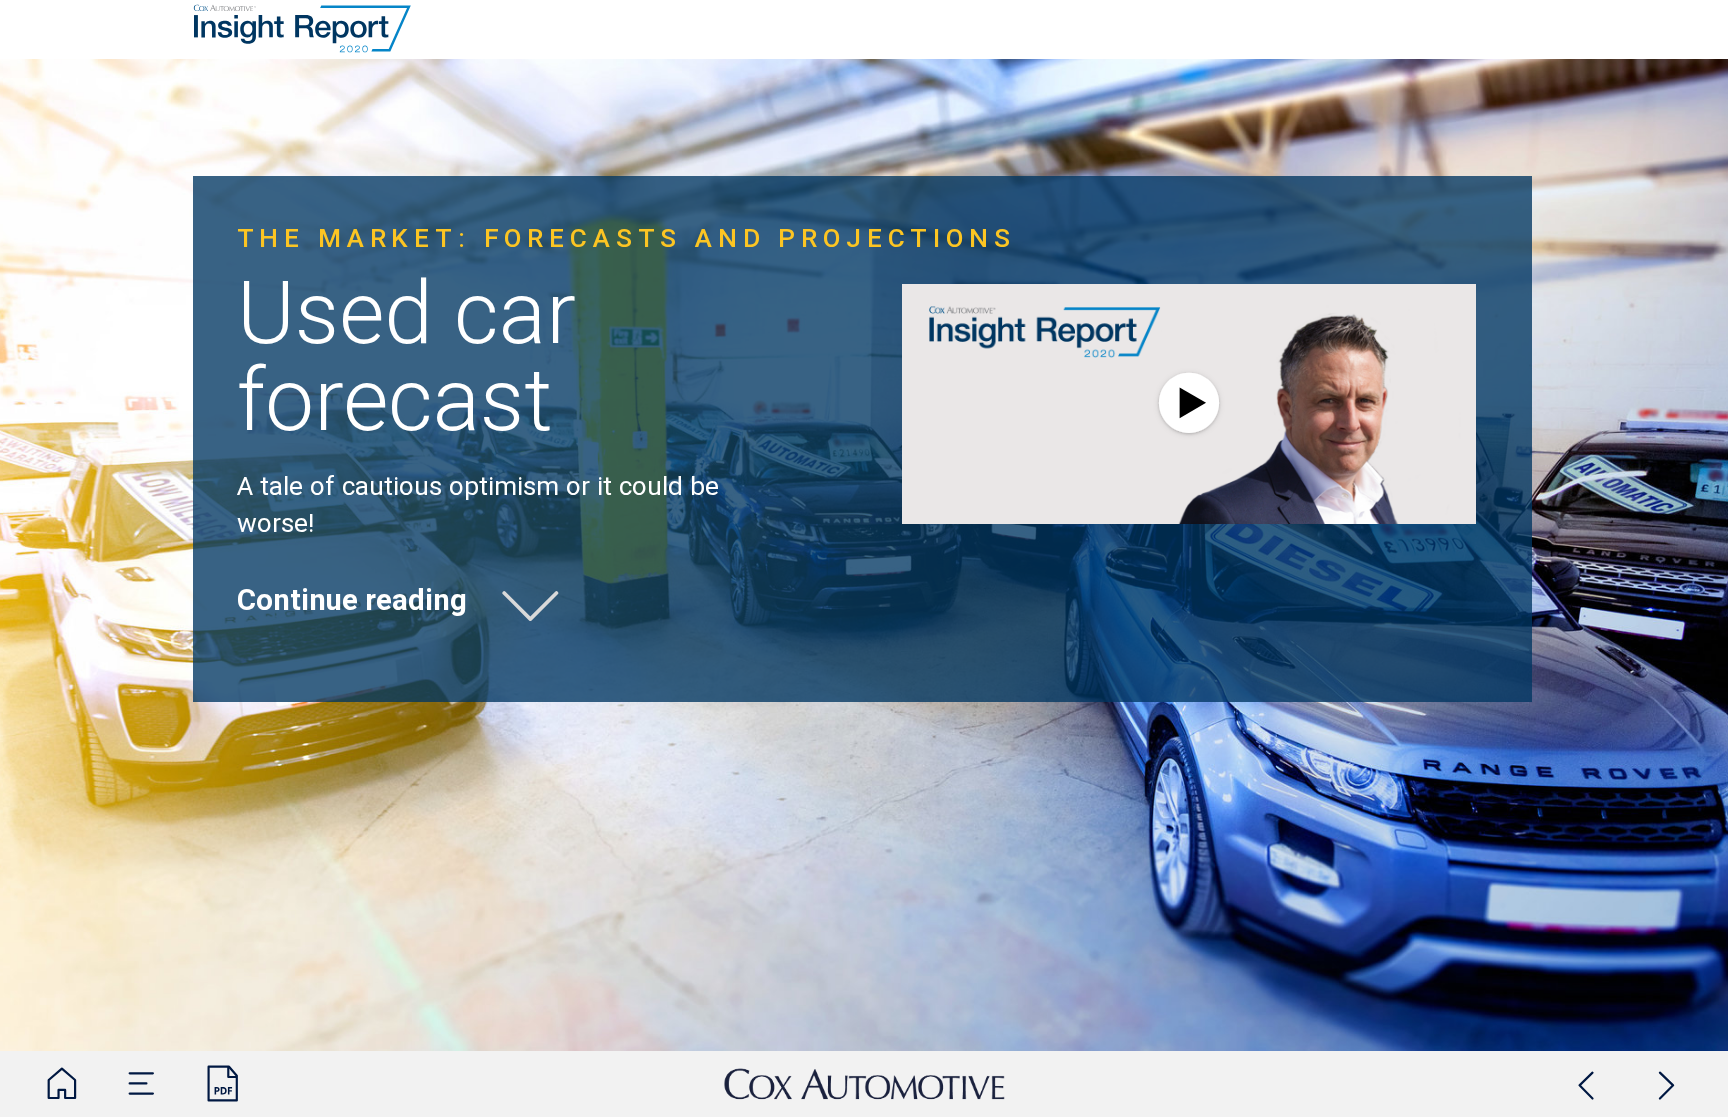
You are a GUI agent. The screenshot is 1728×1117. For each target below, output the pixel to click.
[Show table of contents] (142, 1084)
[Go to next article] (1667, 1084)
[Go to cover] (62, 1084)
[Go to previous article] (1587, 1084)
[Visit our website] (864, 1084)
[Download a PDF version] (223, 1084)
